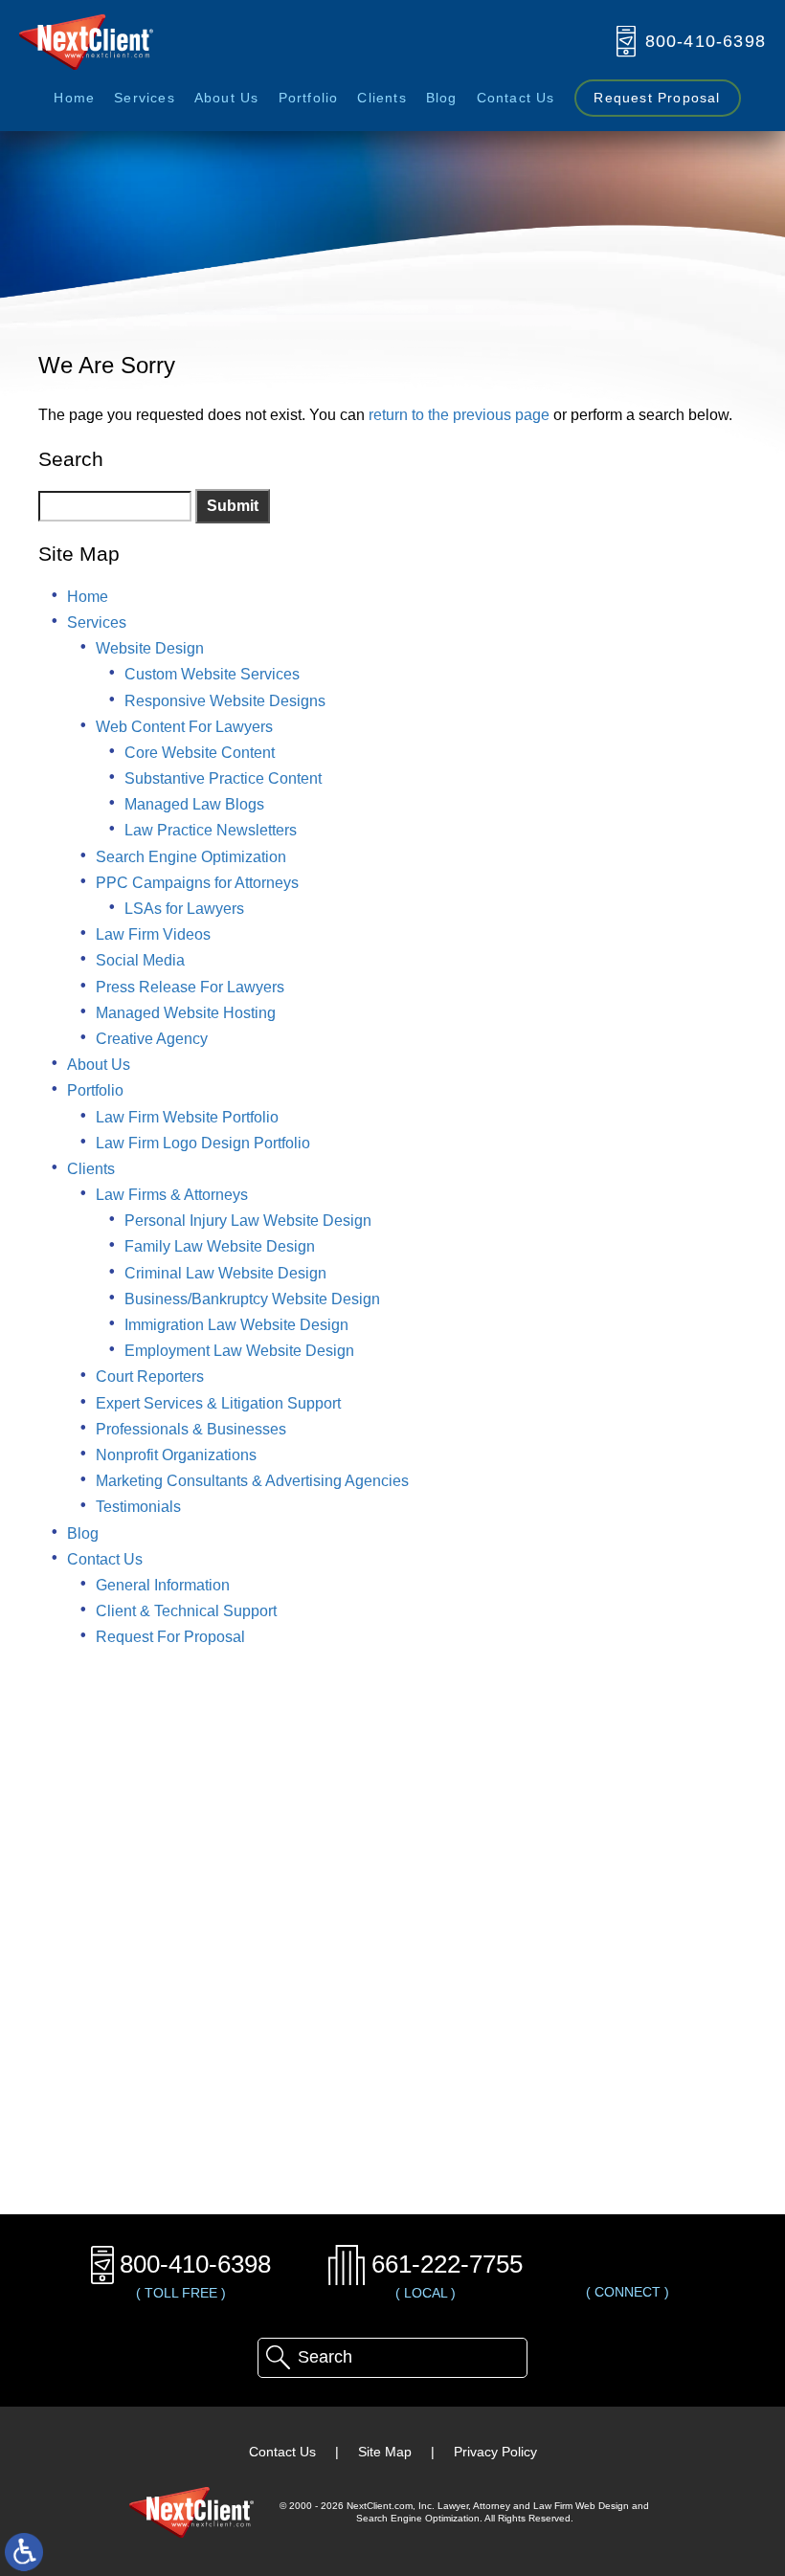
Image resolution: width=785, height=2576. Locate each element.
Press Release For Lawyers (190, 987)
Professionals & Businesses (191, 1429)
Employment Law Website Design (239, 1351)
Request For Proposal (170, 1637)
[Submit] (278, 2358)
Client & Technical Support (186, 1611)
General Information (163, 1585)
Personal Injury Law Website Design (248, 1221)
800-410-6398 (195, 2264)
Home (74, 98)
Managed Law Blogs (194, 804)
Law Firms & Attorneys (172, 1195)
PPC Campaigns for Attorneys (197, 883)
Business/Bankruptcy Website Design (252, 1299)
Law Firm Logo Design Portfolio (203, 1143)
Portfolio (309, 98)
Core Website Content (200, 753)
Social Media (140, 960)
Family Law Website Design (220, 1246)
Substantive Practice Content (223, 778)
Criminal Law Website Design (225, 1273)
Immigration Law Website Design (236, 1325)
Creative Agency (152, 1039)
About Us (227, 98)
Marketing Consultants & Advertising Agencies (252, 1481)
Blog (442, 98)
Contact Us (516, 98)
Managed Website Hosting (186, 1013)
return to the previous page (459, 415)
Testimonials (138, 1507)
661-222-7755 (447, 2264)
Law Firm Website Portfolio (187, 1117)
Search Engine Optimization (191, 857)
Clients (381, 98)
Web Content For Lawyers (184, 727)
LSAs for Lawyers (184, 909)
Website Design (150, 648)
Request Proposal (657, 98)
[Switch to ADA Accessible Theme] (24, 2552)
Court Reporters (150, 1377)
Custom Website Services (212, 674)
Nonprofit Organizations (176, 1455)
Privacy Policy (495, 2452)
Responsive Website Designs (225, 701)
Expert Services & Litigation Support (218, 1403)
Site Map (385, 2452)
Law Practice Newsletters (211, 830)
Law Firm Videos (153, 934)
